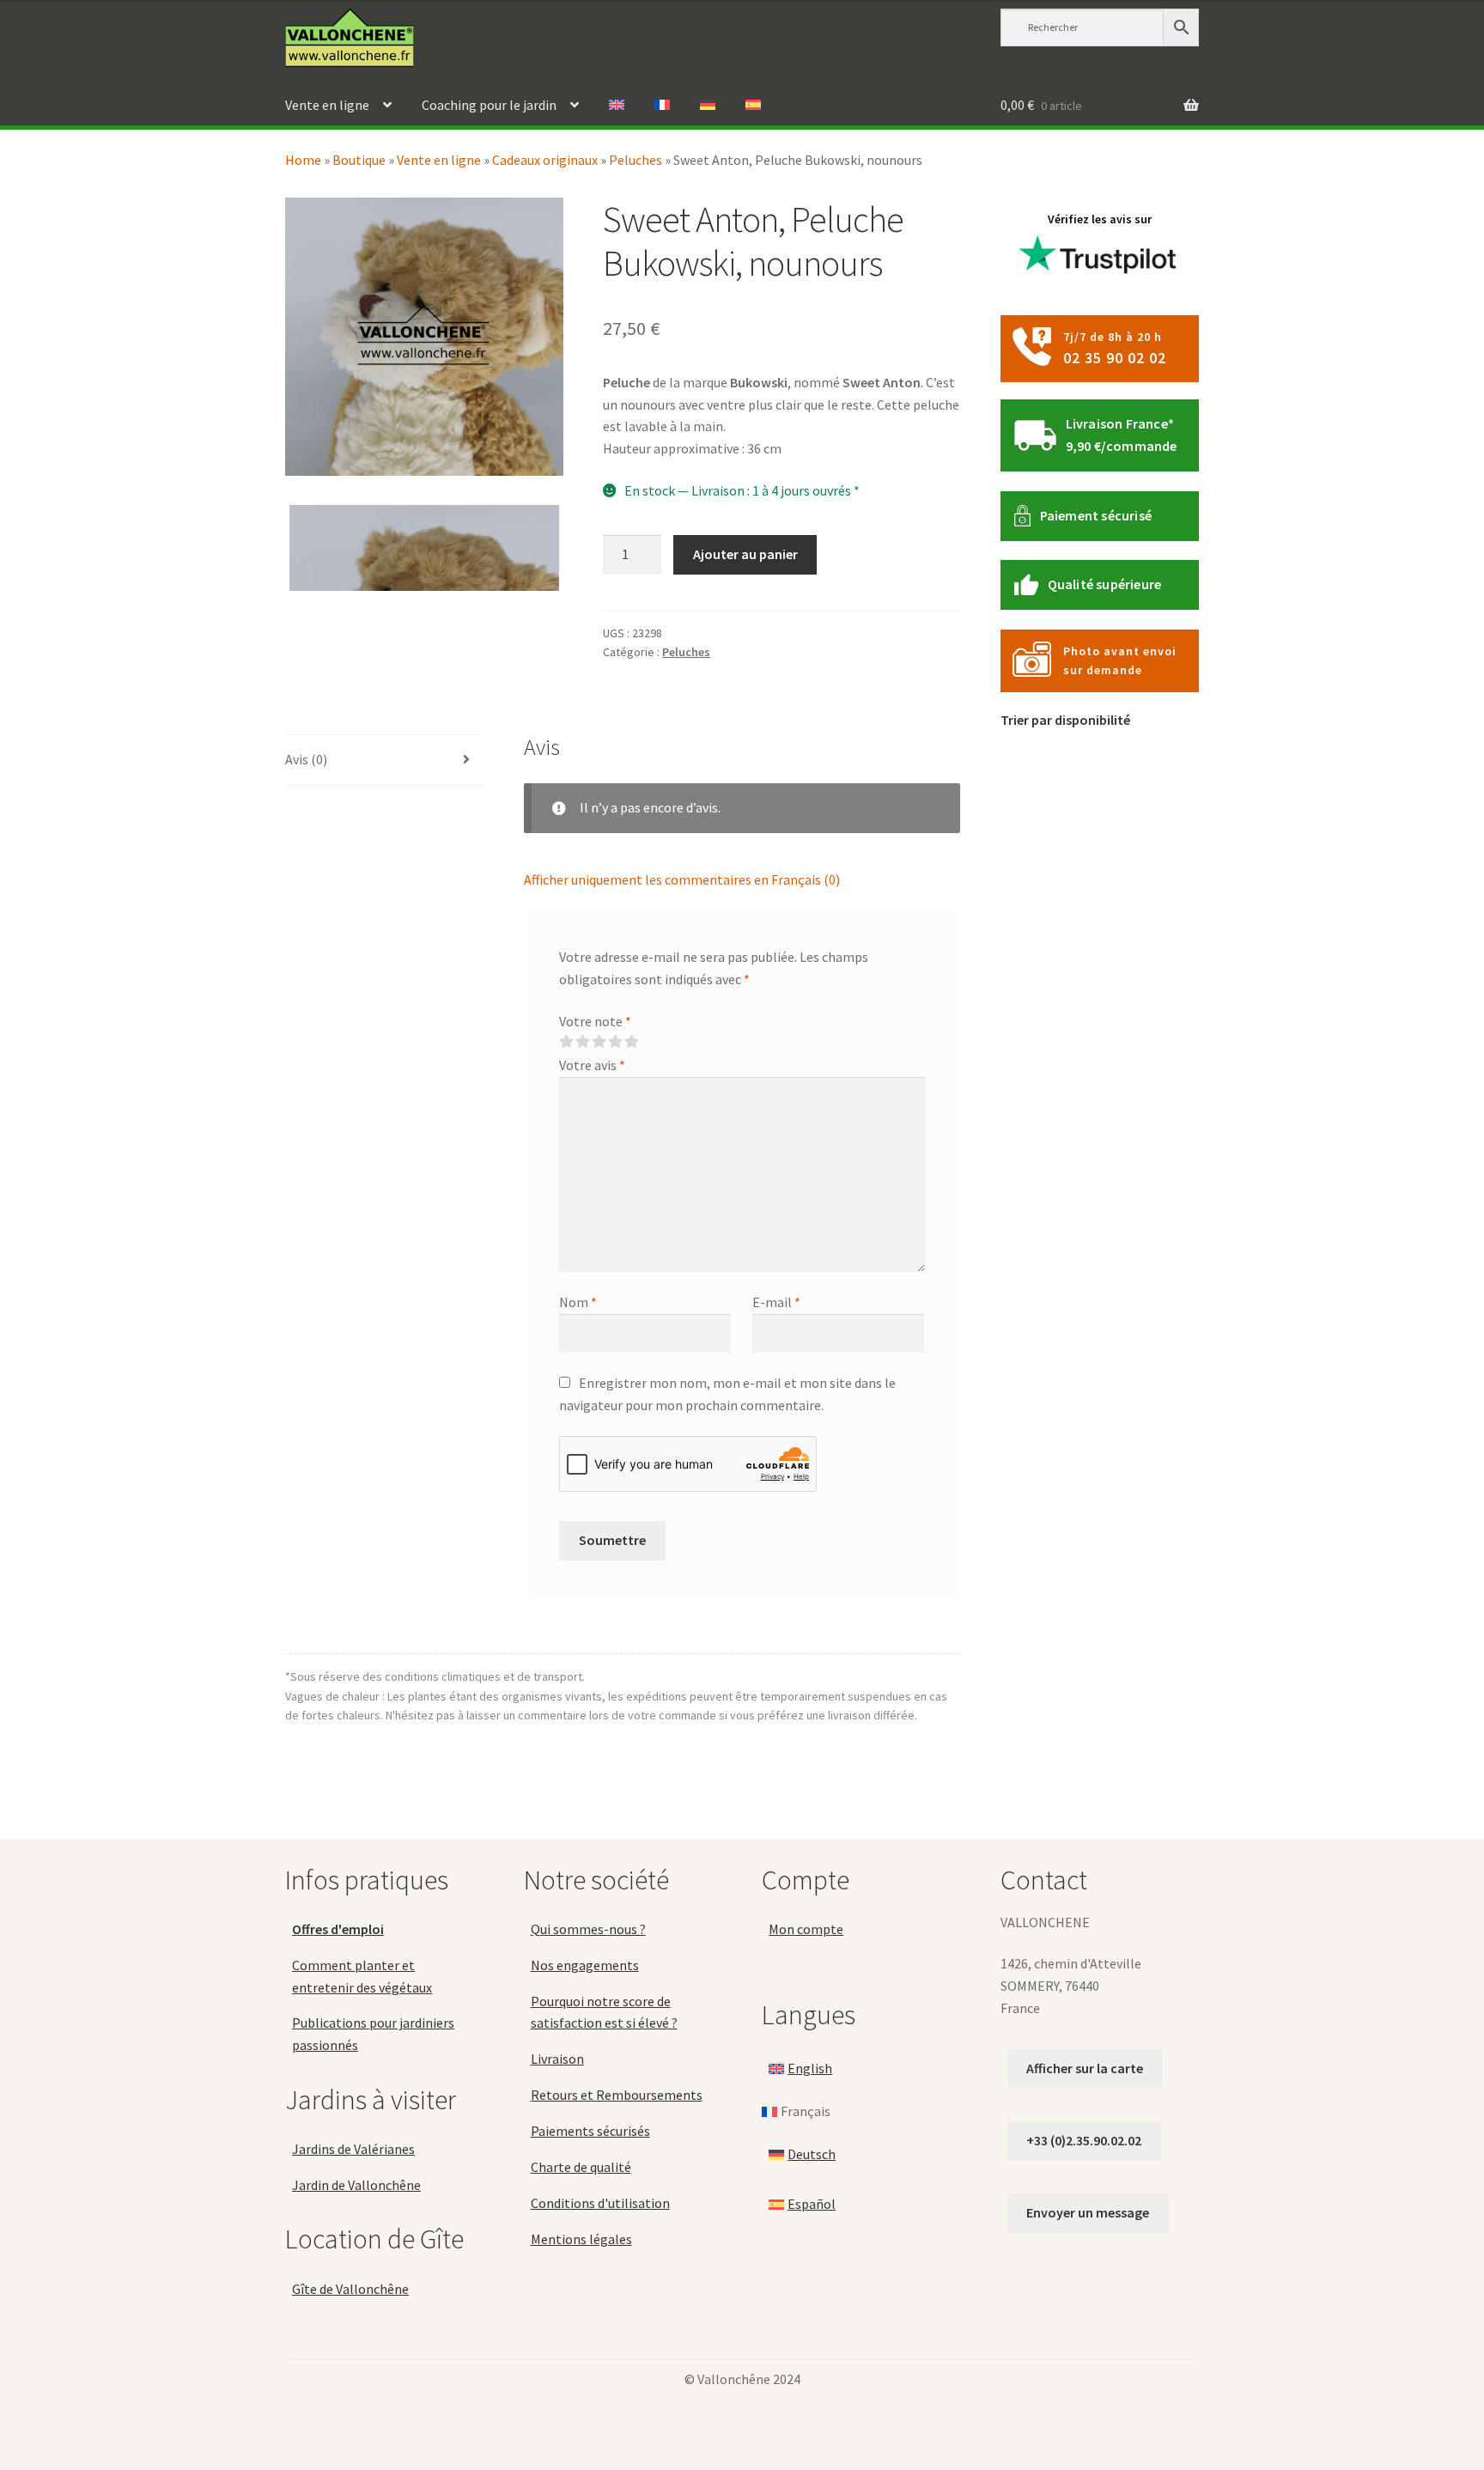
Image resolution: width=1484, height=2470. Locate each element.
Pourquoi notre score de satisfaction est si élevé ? (604, 2012)
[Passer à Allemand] (708, 106)
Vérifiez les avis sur (1100, 219)
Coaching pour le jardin (489, 105)
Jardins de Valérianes (353, 2149)
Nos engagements (585, 1965)
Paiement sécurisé (1096, 515)
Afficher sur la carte (1085, 2068)
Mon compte (806, 1929)
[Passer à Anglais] (617, 106)
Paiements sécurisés (590, 2131)
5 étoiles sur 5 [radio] (631, 1042)
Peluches (636, 160)
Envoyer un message (1088, 2212)
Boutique (359, 160)
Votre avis (592, 1065)
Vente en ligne (327, 105)
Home (303, 160)
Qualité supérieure (1105, 584)
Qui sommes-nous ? (588, 1929)
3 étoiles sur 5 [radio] (599, 1042)
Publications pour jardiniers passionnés (373, 2034)
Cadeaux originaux (545, 160)
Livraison (557, 2059)
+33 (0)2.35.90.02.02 (1084, 2140)
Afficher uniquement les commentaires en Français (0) (682, 879)
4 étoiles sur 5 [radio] (615, 1042)
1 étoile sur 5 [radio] (566, 1042)
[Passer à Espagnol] (753, 106)
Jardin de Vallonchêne (356, 2185)
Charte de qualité (581, 2167)
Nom (578, 1302)
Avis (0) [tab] (306, 759)
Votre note (595, 1021)
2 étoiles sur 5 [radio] (582, 1042)
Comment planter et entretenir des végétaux (362, 1976)
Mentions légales (581, 2239)
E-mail (776, 1302)
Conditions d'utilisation (600, 2203)
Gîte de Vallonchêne (350, 2289)
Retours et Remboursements (617, 2095)
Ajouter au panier (745, 554)
